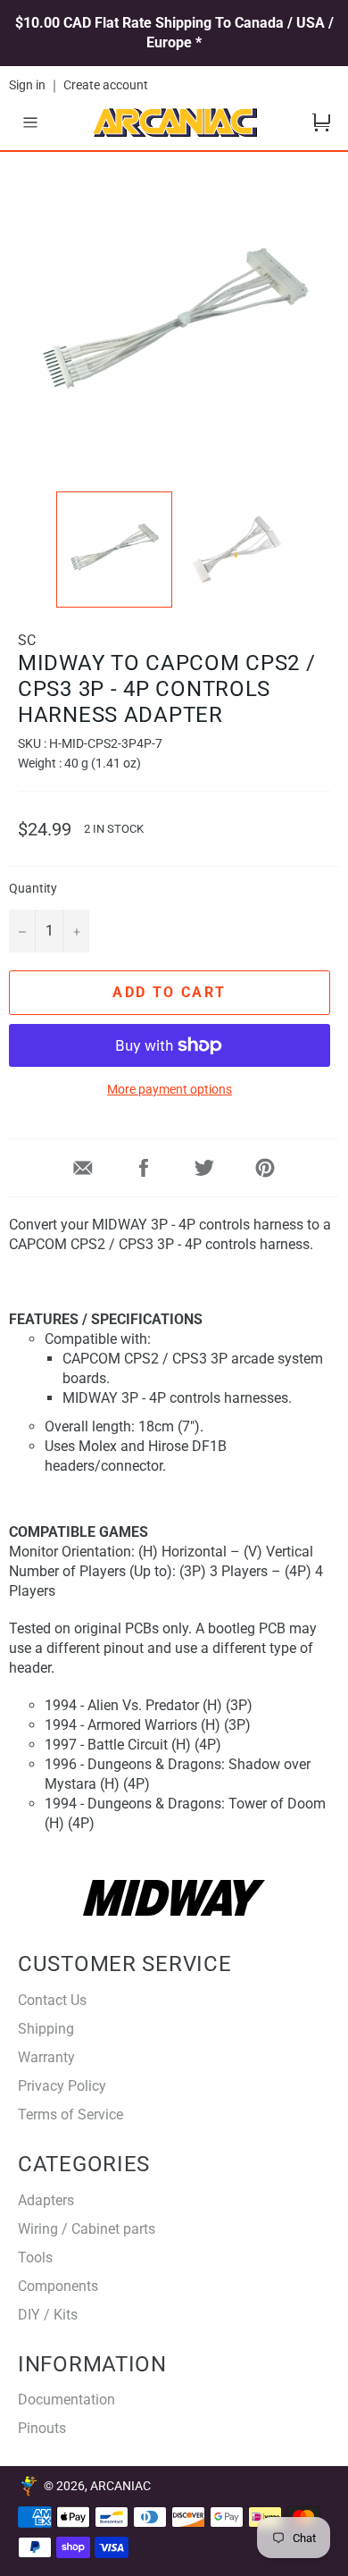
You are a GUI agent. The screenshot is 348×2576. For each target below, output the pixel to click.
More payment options (170, 1089)
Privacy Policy (62, 2086)
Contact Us (52, 2000)
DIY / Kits (48, 2315)
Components (58, 2286)
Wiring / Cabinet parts (87, 2229)
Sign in (27, 85)
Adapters (46, 2200)
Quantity (33, 889)
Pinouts (42, 2428)
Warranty (46, 2057)
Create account (106, 85)
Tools (35, 2257)
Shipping (46, 2029)
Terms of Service (70, 2115)
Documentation (66, 2400)
